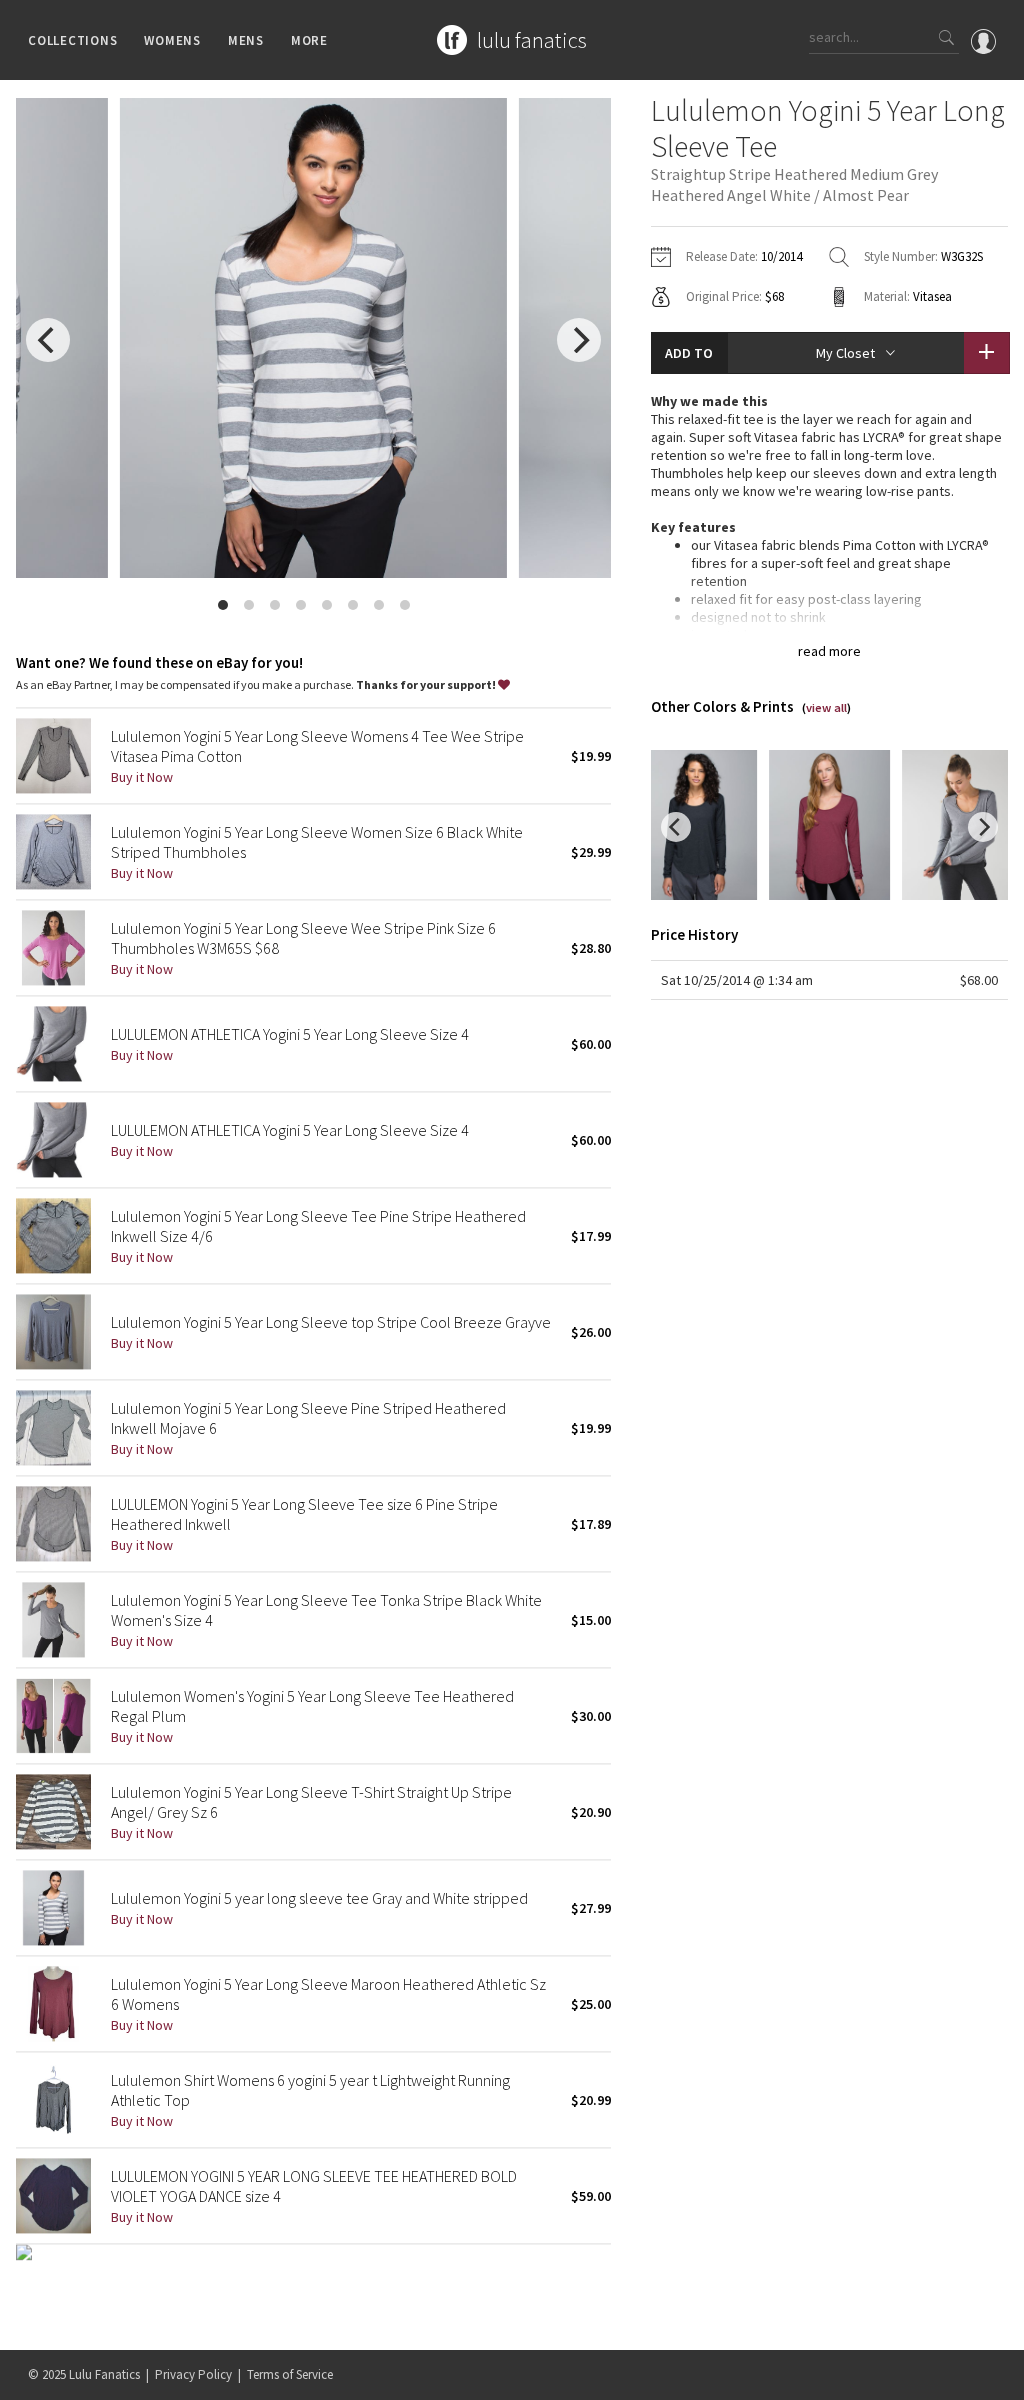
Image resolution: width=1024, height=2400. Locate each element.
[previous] (48, 340)
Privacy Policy (193, 2374)
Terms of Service (290, 2374)
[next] (579, 340)
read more (829, 651)
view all (826, 707)
